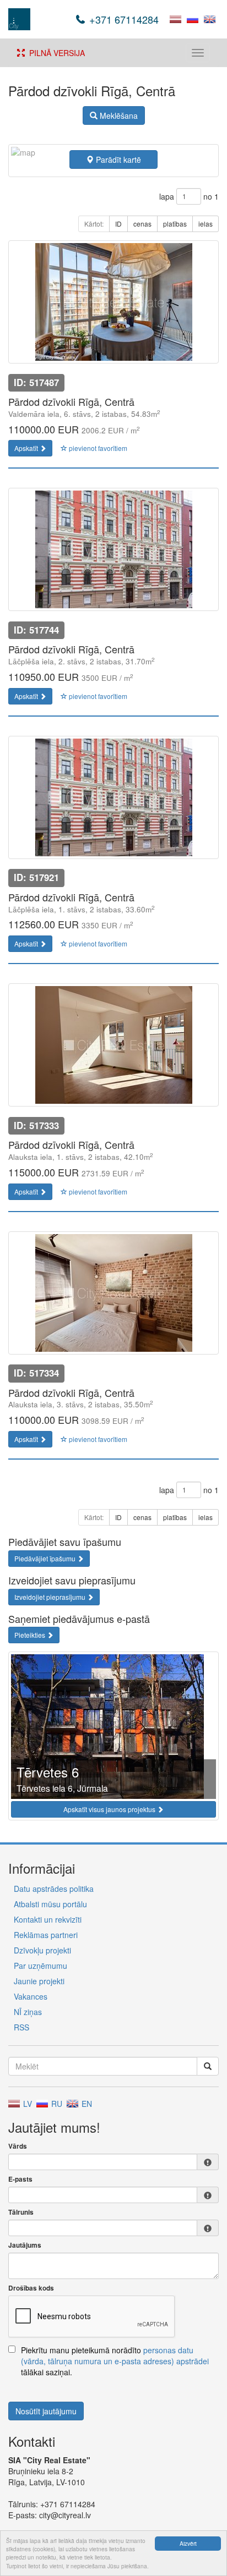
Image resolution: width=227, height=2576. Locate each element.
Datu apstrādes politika (54, 1889)
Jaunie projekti (39, 1981)
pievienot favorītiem (97, 448)
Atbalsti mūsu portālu (50, 1904)
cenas (142, 224)
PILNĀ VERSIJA (55, 53)
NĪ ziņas (28, 2012)
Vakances (31, 1996)
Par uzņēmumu (40, 1966)
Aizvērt (188, 2543)
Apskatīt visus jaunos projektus (110, 1809)
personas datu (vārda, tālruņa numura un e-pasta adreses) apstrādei (115, 2355)
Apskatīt (27, 448)
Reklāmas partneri (46, 1935)
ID (118, 224)
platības (175, 224)
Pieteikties (31, 1635)
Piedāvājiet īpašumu (46, 1558)
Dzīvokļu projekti (42, 1950)
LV (26, 2104)
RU (56, 2104)
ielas (206, 224)
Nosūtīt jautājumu (46, 2411)
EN (86, 2104)
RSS (21, 2027)
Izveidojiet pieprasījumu (51, 1597)
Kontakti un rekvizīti (48, 1919)
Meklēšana (118, 115)
